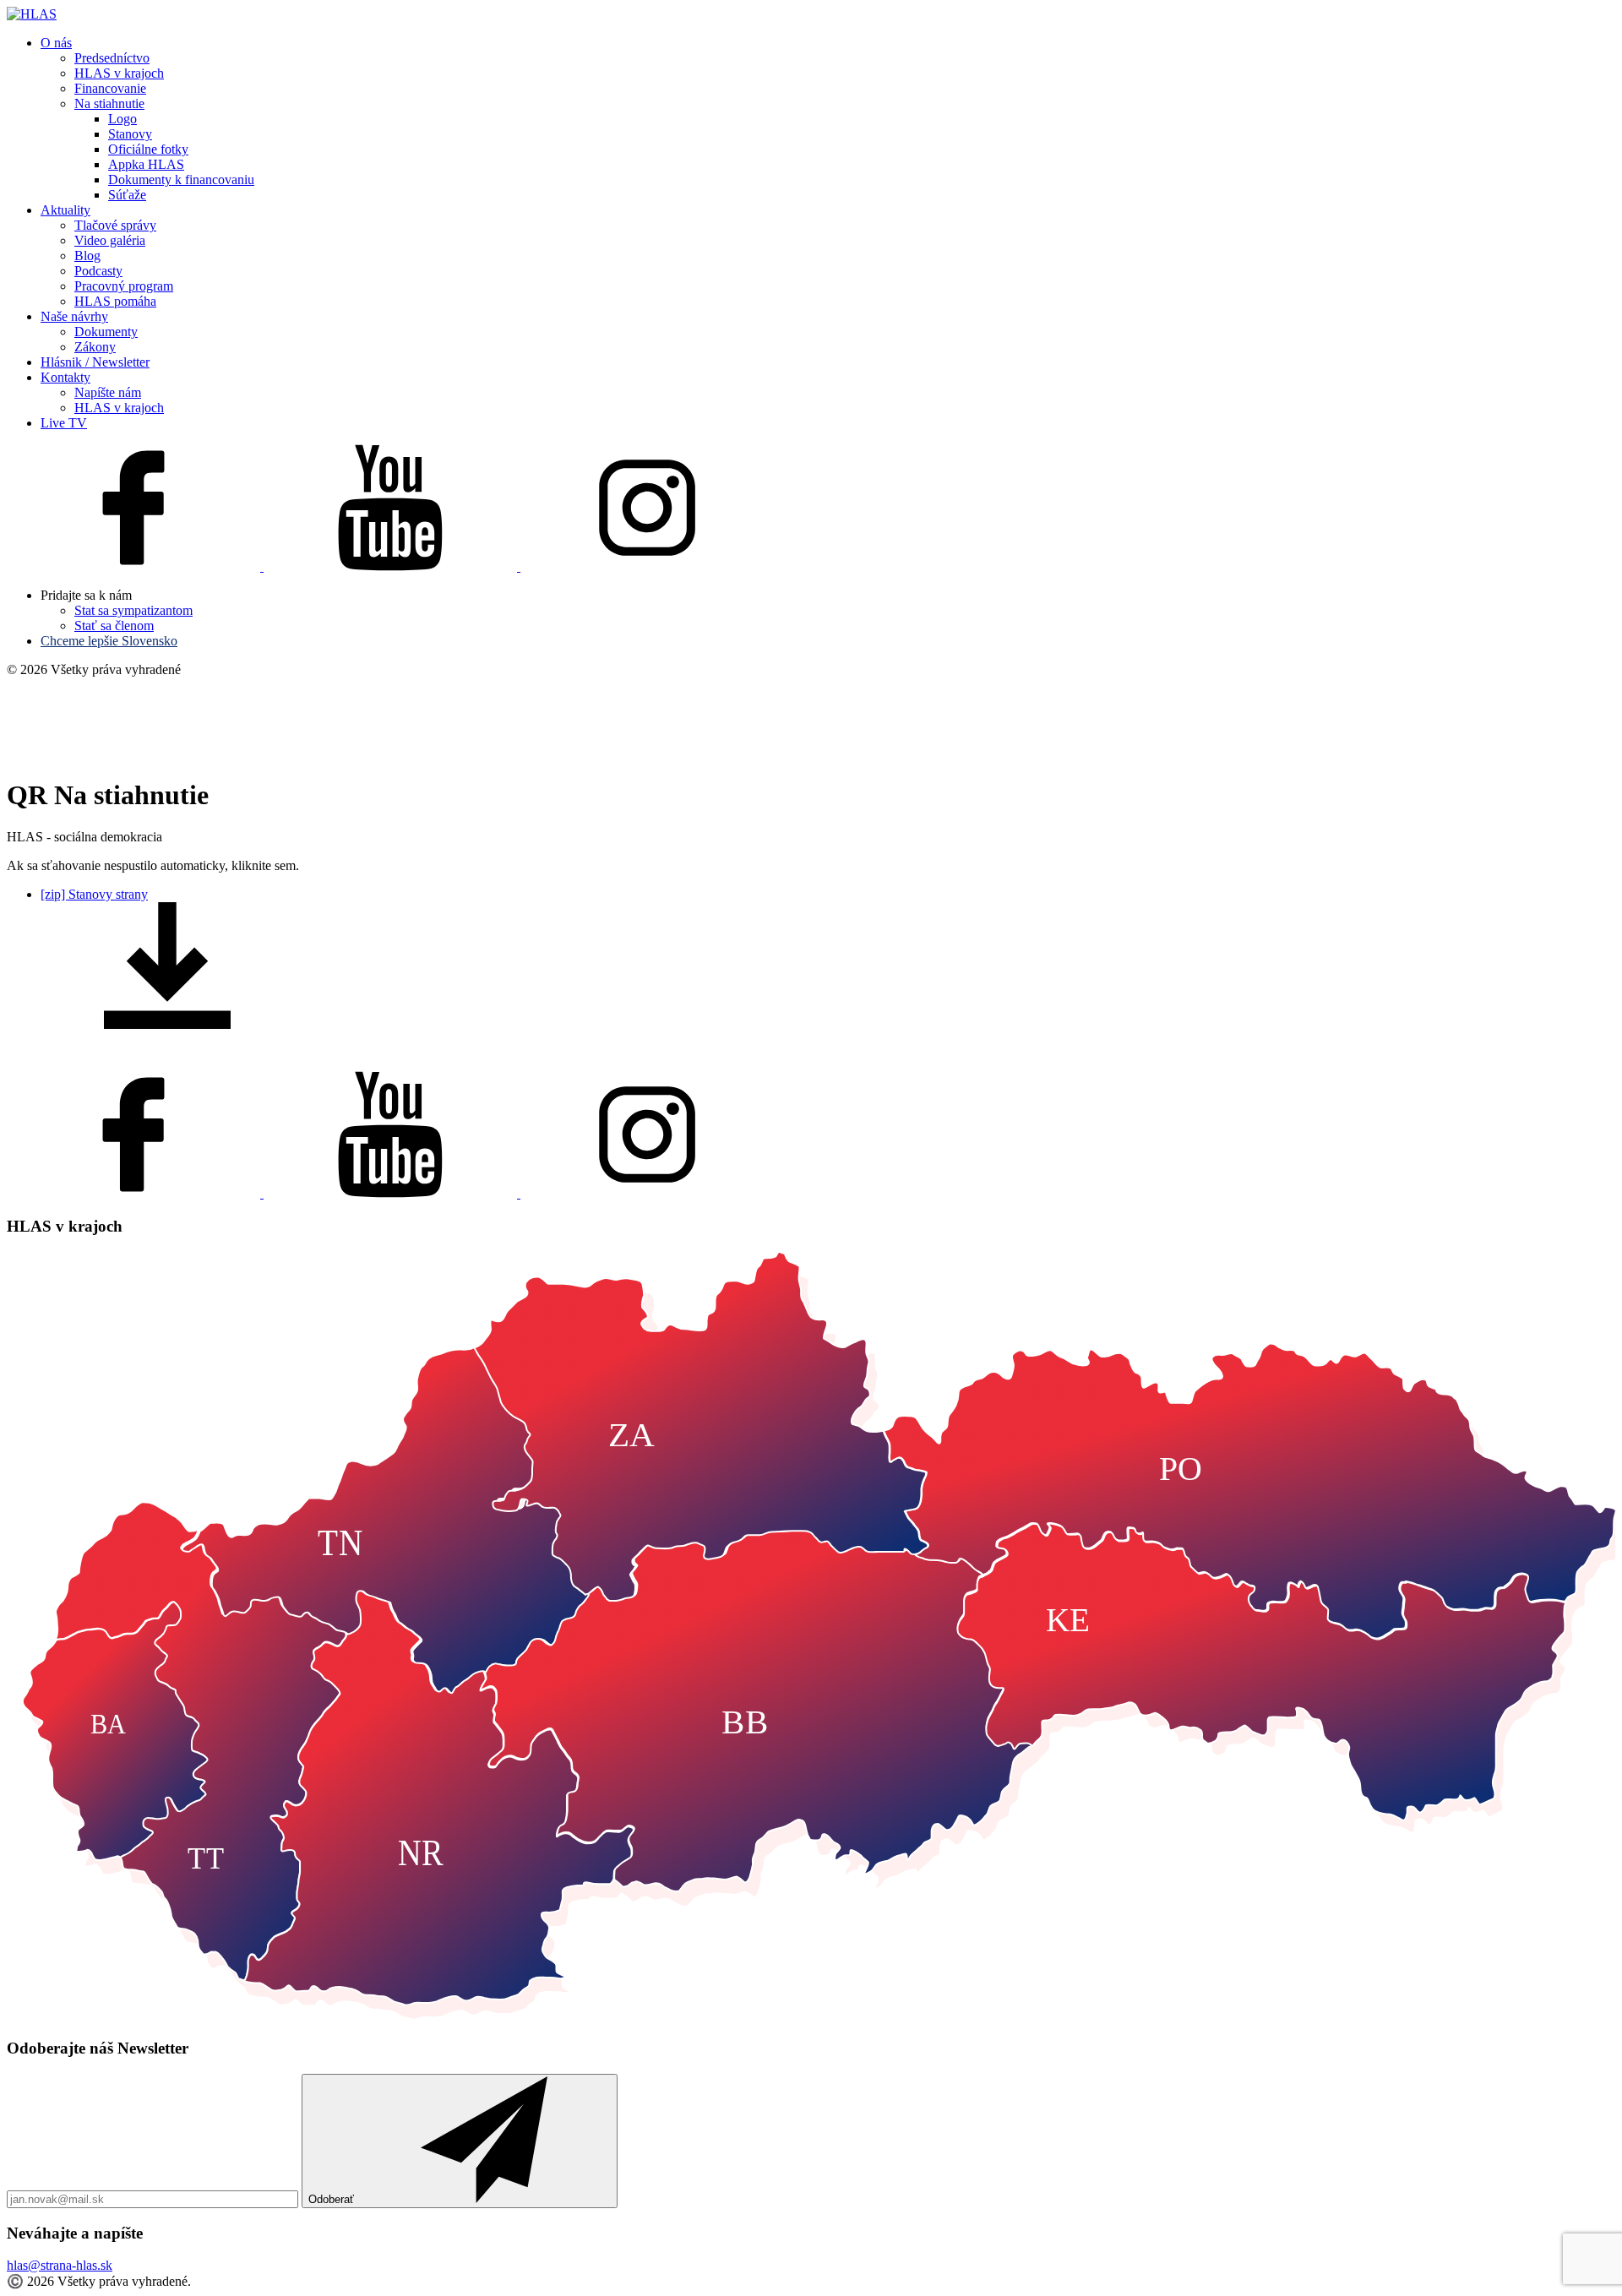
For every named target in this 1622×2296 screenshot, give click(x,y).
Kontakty (65, 377)
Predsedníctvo (112, 58)
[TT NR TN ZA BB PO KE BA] (811, 2015)
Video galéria (110, 240)
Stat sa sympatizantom (133, 610)
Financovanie (110, 88)
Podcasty (98, 271)
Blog (87, 256)
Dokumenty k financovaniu (181, 180)
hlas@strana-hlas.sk (60, 2265)
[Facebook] (135, 566)
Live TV (64, 423)
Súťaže (127, 195)
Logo (122, 119)
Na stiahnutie (109, 103)
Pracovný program (124, 286)
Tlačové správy (115, 225)
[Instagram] (647, 566)
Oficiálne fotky (148, 149)
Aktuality (65, 210)
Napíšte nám (108, 392)
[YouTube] (392, 566)
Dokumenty (106, 332)
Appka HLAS (146, 164)
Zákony (95, 347)
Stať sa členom (114, 626)
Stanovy (130, 134)
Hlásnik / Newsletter (95, 362)
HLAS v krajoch (119, 73)
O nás (56, 43)
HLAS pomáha (115, 301)
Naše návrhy (74, 316)
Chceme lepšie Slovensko (109, 641)
